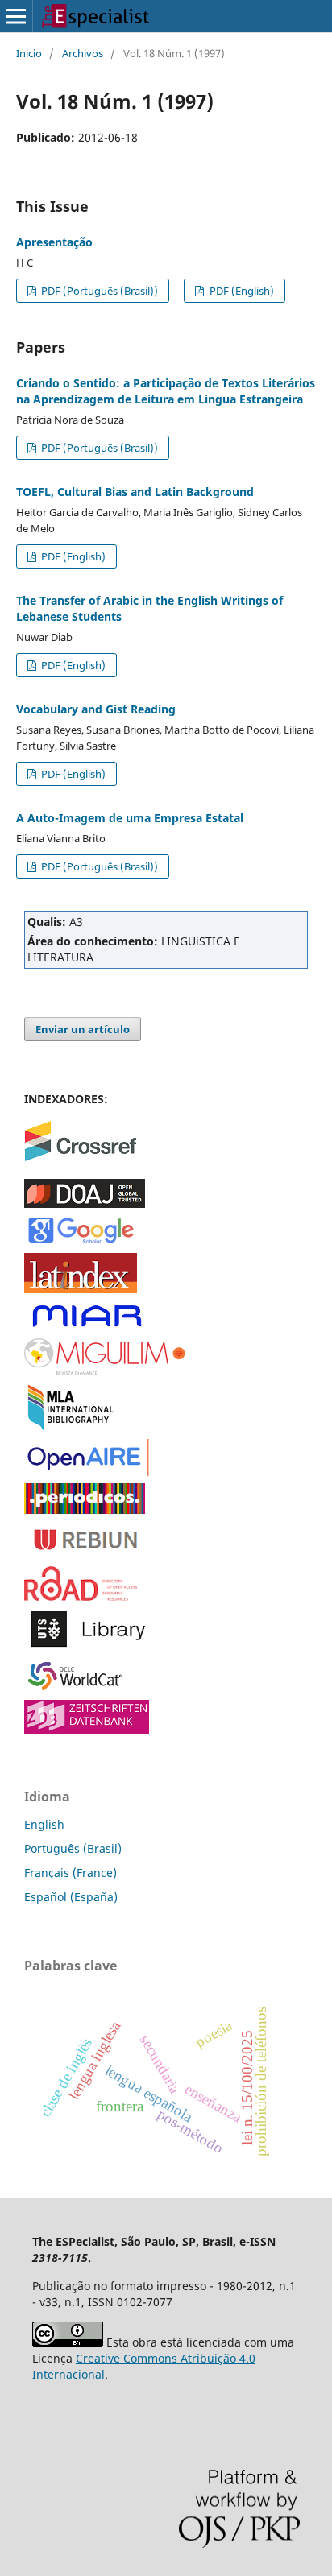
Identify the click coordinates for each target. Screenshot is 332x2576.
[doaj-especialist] (85, 1203)
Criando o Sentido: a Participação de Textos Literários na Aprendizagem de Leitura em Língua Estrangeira (166, 391)
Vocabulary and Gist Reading (96, 709)
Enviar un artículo (83, 1029)
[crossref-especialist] (81, 1157)
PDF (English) (241, 291)
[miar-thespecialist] (87, 1327)
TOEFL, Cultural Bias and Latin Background (135, 492)
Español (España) (71, 1897)
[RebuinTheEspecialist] (87, 1555)
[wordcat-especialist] (81, 1689)
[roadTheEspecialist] (81, 1596)
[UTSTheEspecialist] (87, 1648)
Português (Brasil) (73, 1848)
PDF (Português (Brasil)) (98, 291)
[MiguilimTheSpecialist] (105, 1371)
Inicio (29, 53)
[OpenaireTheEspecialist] (87, 1472)
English (44, 1824)
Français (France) (71, 1873)
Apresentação (54, 242)
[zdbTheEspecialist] (87, 1729)
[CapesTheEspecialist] (85, 1509)
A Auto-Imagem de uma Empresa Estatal (130, 818)
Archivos (83, 53)
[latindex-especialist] (81, 1289)
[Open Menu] (16, 16)
